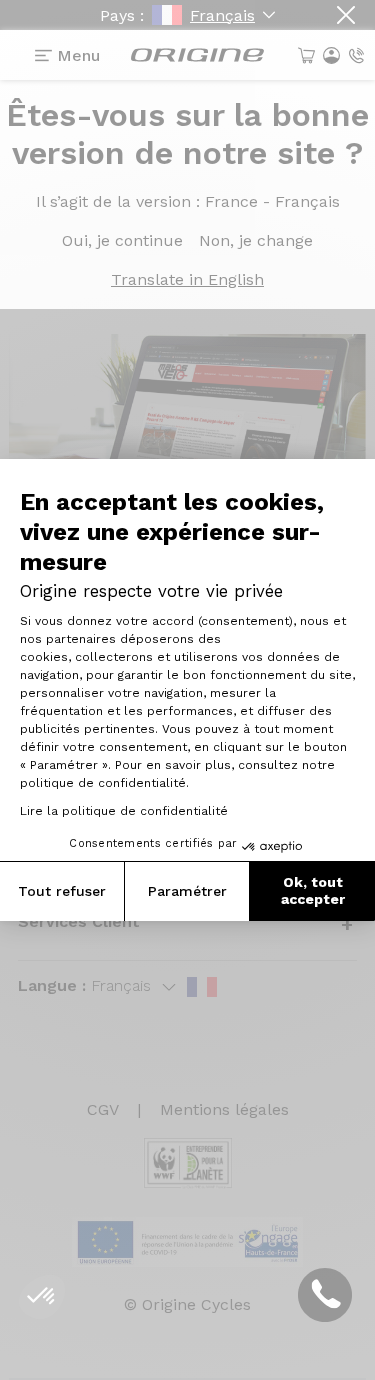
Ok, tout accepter (313, 891)
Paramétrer (187, 891)
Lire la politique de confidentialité (124, 811)
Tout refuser (62, 891)
